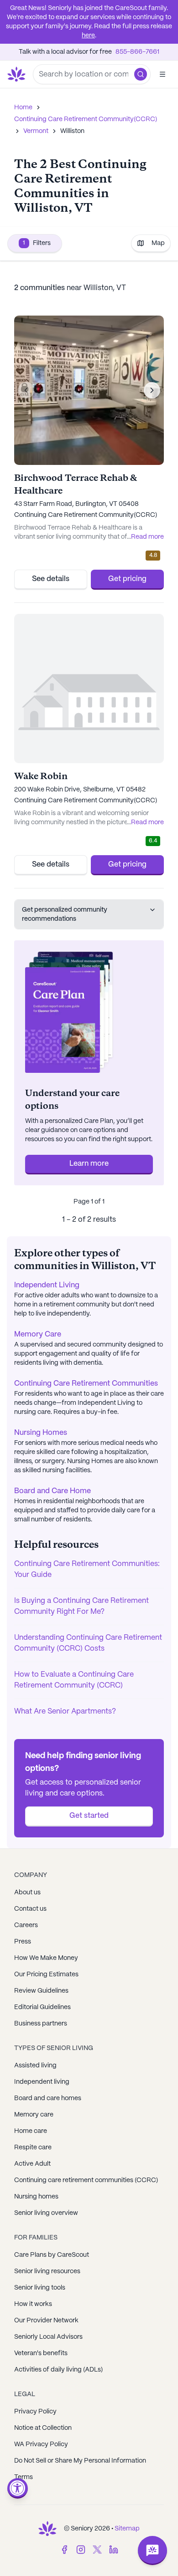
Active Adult (32, 2164)
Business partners (41, 2024)
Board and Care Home (52, 1491)
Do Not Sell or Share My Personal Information (80, 2461)
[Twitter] (97, 2550)
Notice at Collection (43, 2428)
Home (23, 107)
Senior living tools (40, 2288)
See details (51, 579)
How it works (33, 2304)
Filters (37, 243)
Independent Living (47, 1285)
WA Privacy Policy (41, 2444)
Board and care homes (48, 2098)
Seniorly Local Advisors (48, 2337)
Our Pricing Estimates (46, 1974)
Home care (31, 2131)
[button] (141, 74)
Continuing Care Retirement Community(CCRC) (86, 119)
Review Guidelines (41, 1991)
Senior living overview (46, 2213)
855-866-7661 (137, 52)
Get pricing (127, 579)
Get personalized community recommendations (65, 914)
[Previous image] (26, 390)
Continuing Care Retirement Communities (86, 1384)
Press (23, 1942)
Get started (89, 1816)
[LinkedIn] (114, 2550)
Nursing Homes (41, 1433)
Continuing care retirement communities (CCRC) (86, 2180)
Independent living (42, 2082)
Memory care (34, 2115)
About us (27, 1892)
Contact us (30, 1909)
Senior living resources (47, 2271)
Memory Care (38, 1334)
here (88, 36)
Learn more (89, 1164)
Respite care (33, 2148)
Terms (24, 2477)
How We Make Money (46, 1958)
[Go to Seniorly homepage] (47, 2529)
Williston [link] (72, 131)
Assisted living (35, 2066)
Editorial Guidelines (42, 2007)
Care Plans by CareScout (52, 2255)
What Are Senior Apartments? (65, 1711)
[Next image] (152, 390)
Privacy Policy (35, 2412)
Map (158, 243)
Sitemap (127, 2529)
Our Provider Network (46, 2321)
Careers (26, 1925)
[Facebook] (64, 2550)
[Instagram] (81, 2550)
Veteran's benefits (41, 2353)
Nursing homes (36, 2197)
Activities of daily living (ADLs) (58, 2370)
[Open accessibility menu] (18, 2488)
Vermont (36, 131)
